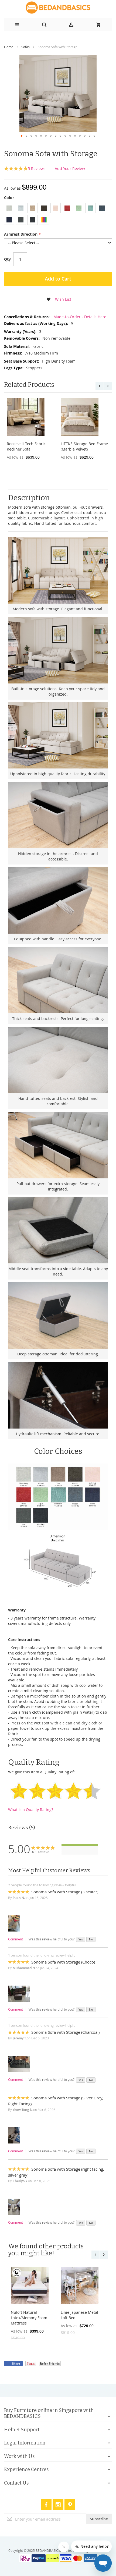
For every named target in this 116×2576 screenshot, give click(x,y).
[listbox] (58, 215)
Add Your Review (70, 169)
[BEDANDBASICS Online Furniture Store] (58, 8)
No (91, 1939)
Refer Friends (50, 2363)
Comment (16, 1939)
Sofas (25, 47)
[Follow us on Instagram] (59, 2504)
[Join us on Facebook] (47, 2504)
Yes (81, 1939)
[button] (22, 136)
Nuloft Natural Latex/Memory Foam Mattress (29, 2318)
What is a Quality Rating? (31, 1810)
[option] (9, 208)
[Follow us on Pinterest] (70, 2504)
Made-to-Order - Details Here (79, 317)
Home (9, 47)
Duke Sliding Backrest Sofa (74, 444)
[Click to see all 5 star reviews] (80, 1845)
